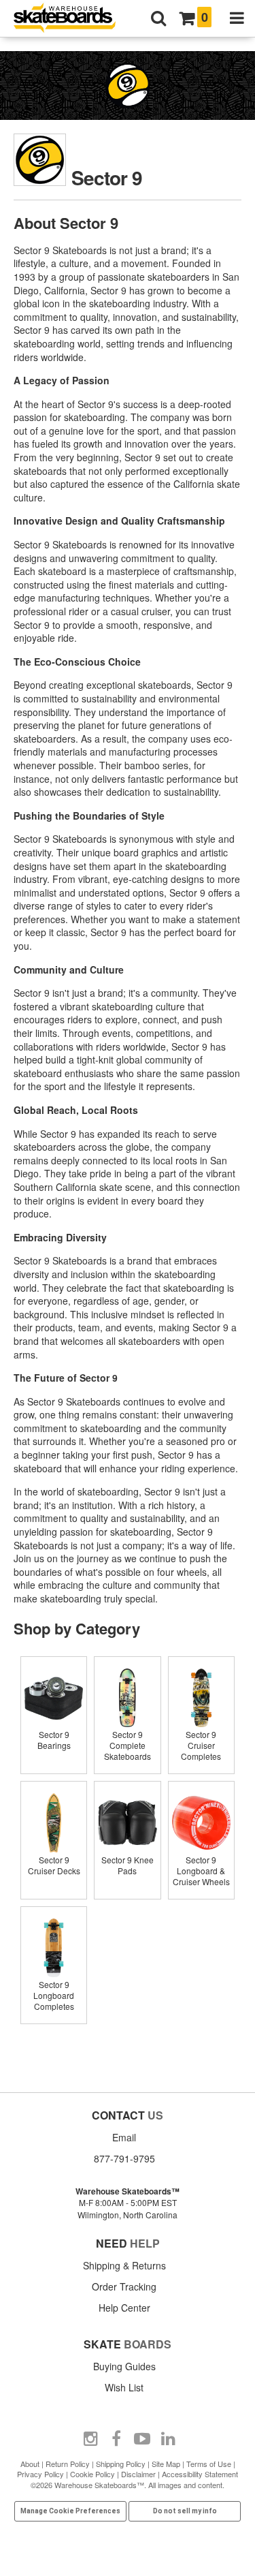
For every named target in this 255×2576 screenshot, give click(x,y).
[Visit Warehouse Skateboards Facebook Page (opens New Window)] (116, 2439)
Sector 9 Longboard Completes (54, 1995)
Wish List (124, 2387)
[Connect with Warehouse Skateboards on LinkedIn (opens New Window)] (168, 2439)
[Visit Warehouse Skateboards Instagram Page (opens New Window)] (90, 2439)
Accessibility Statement (200, 2474)
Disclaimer (138, 2474)
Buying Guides (124, 2366)
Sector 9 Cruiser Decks (54, 1865)
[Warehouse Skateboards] (71, 19)
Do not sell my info (185, 2511)
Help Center (124, 2308)
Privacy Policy (40, 2474)
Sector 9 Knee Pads (128, 1865)
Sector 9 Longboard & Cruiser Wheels (201, 1871)
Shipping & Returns (124, 2265)
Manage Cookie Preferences (70, 2511)
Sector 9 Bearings (54, 1740)
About (30, 2464)
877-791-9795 (124, 2158)
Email (124, 2137)
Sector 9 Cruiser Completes (201, 1745)
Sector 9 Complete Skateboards (128, 1745)
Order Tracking (124, 2286)
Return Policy (68, 2464)
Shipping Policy (121, 2464)
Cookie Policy (92, 2474)
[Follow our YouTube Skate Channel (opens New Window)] (142, 2439)
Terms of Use (209, 2464)
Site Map (166, 2464)
